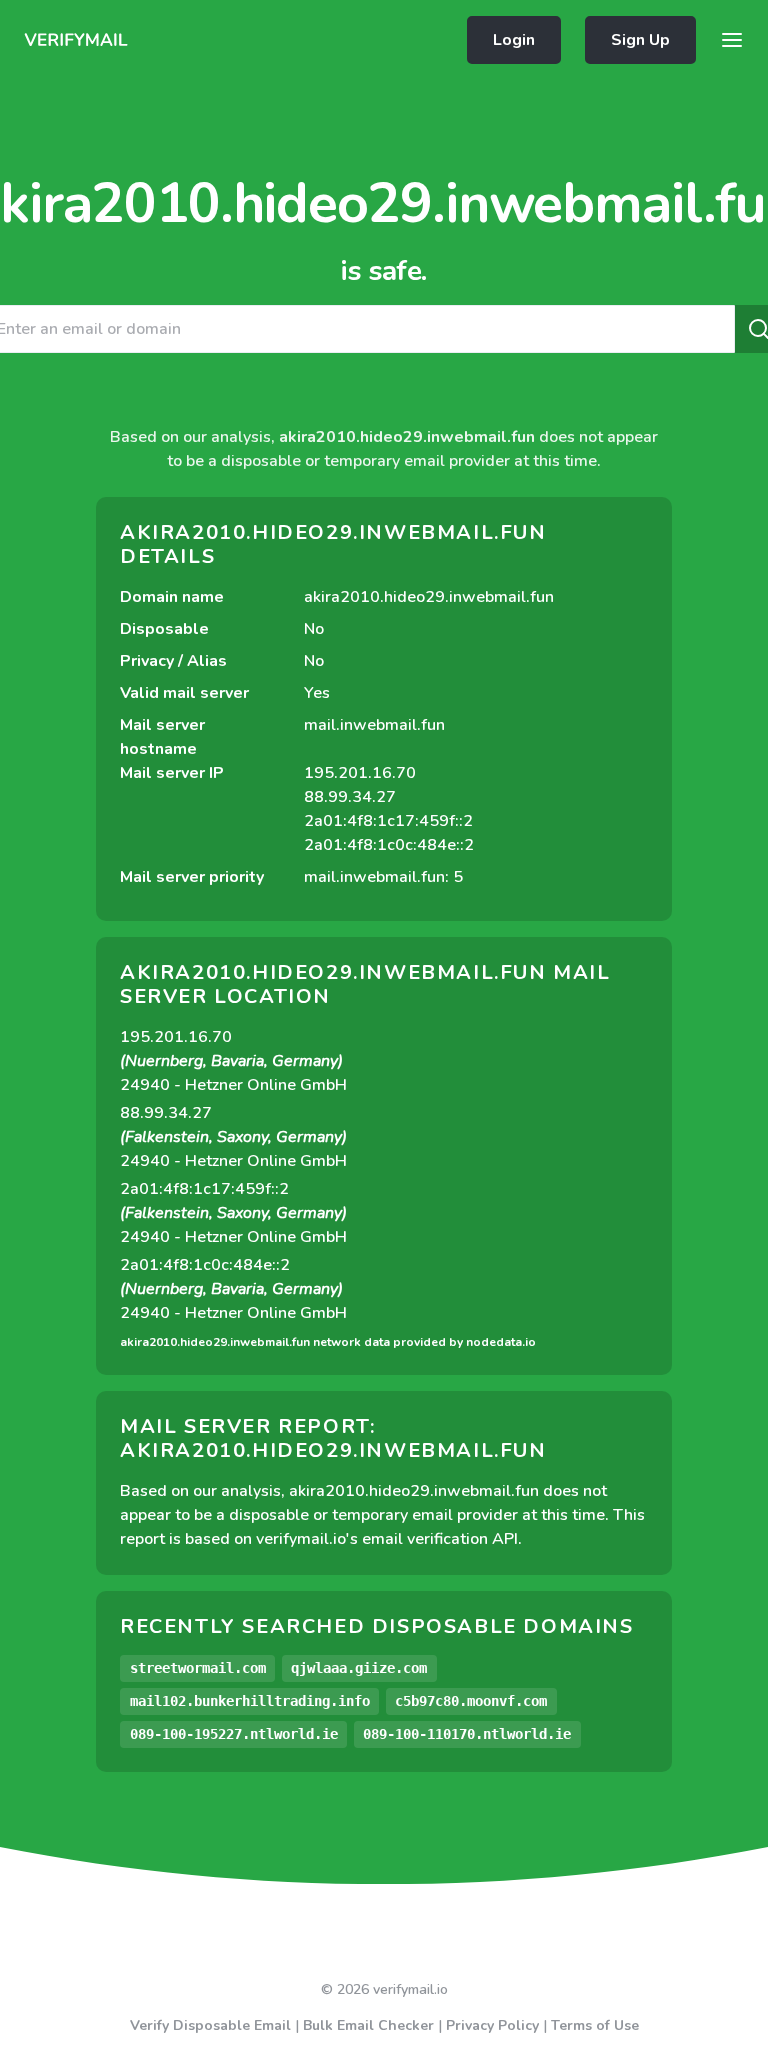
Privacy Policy (492, 2025)
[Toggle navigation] (732, 40)
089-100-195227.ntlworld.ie (234, 1734)
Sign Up (640, 40)
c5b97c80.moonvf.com (471, 1701)
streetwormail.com (198, 1668)
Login (514, 40)
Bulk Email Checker (368, 2025)
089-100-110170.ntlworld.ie (467, 1734)
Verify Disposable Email (210, 2025)
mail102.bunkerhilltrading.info (250, 1701)
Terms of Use (595, 2025)
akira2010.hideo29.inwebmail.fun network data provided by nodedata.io (328, 1342)
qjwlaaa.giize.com (359, 1668)
